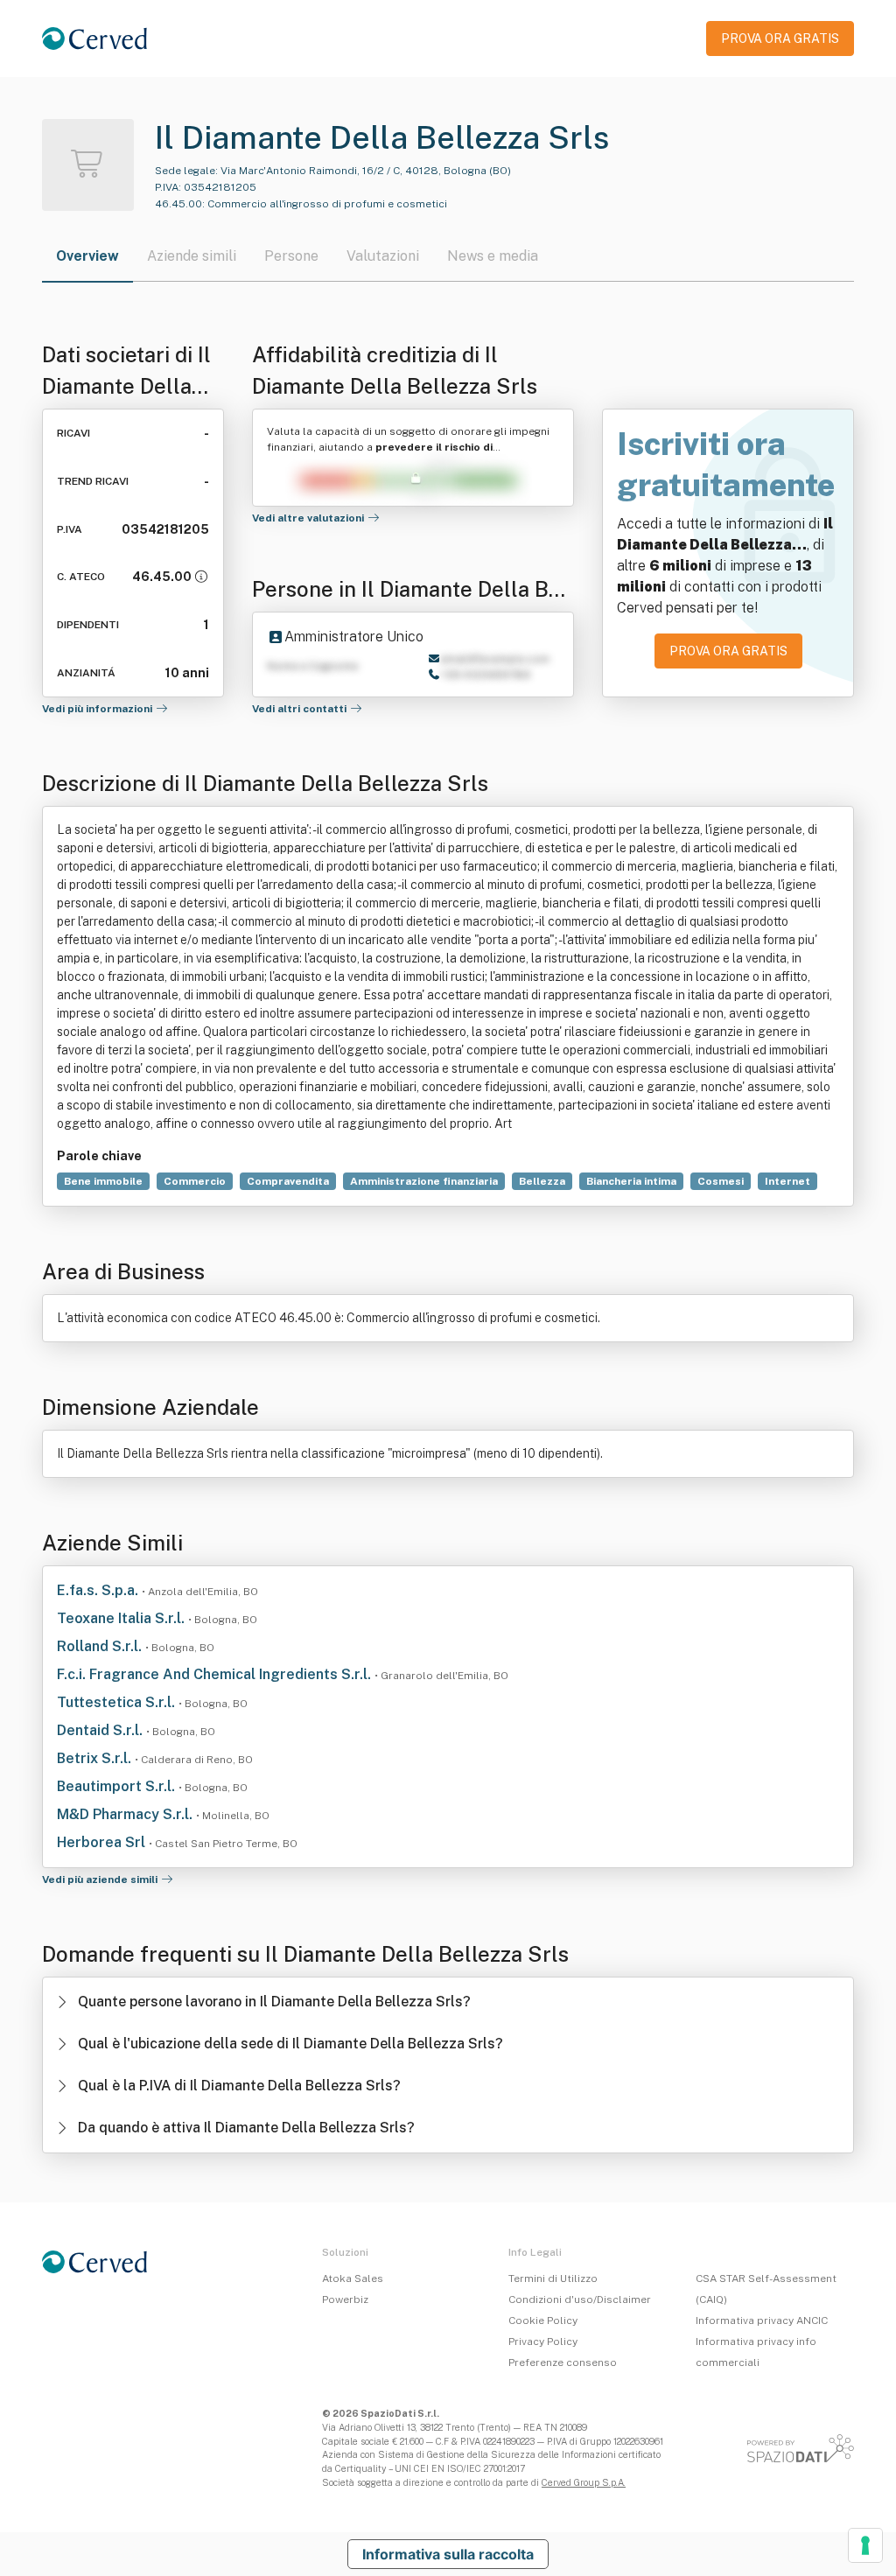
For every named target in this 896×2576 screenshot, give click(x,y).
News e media (493, 256)
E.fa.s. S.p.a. (99, 1590)
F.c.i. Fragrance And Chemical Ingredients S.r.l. (216, 1674)
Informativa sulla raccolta (448, 2554)
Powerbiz (345, 2299)
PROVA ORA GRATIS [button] (780, 38)
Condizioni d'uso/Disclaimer (580, 2299)
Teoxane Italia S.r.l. (122, 1618)
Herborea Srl (103, 1842)
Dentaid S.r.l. (101, 1730)
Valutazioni (383, 256)
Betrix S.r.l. (96, 1758)
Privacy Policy (543, 2341)
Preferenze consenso (563, 2362)
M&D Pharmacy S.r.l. (126, 1814)
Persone (291, 256)
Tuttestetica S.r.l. (118, 1702)
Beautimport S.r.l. (118, 1786)
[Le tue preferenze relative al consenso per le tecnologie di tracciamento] (865, 2545)
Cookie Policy (543, 2320)
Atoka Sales (353, 2278)
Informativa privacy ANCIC (762, 2320)
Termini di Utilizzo (553, 2278)
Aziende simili (192, 256)
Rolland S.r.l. (101, 1646)
